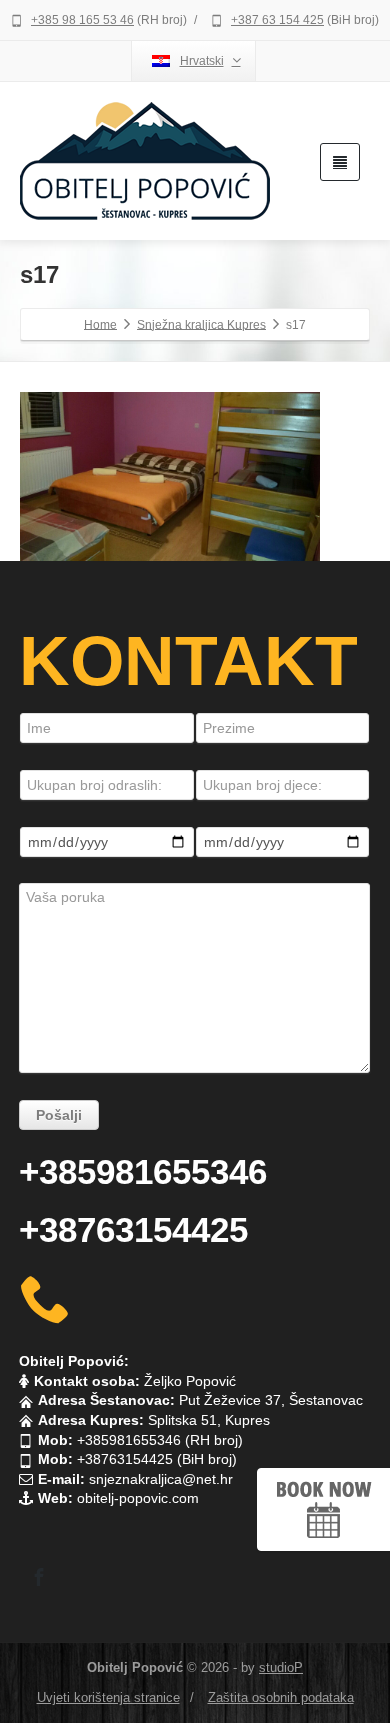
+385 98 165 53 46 (82, 20)
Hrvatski (202, 61)
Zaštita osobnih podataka (281, 1697)
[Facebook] (39, 1577)
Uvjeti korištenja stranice (108, 1697)
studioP (281, 1667)
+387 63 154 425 (277, 20)
